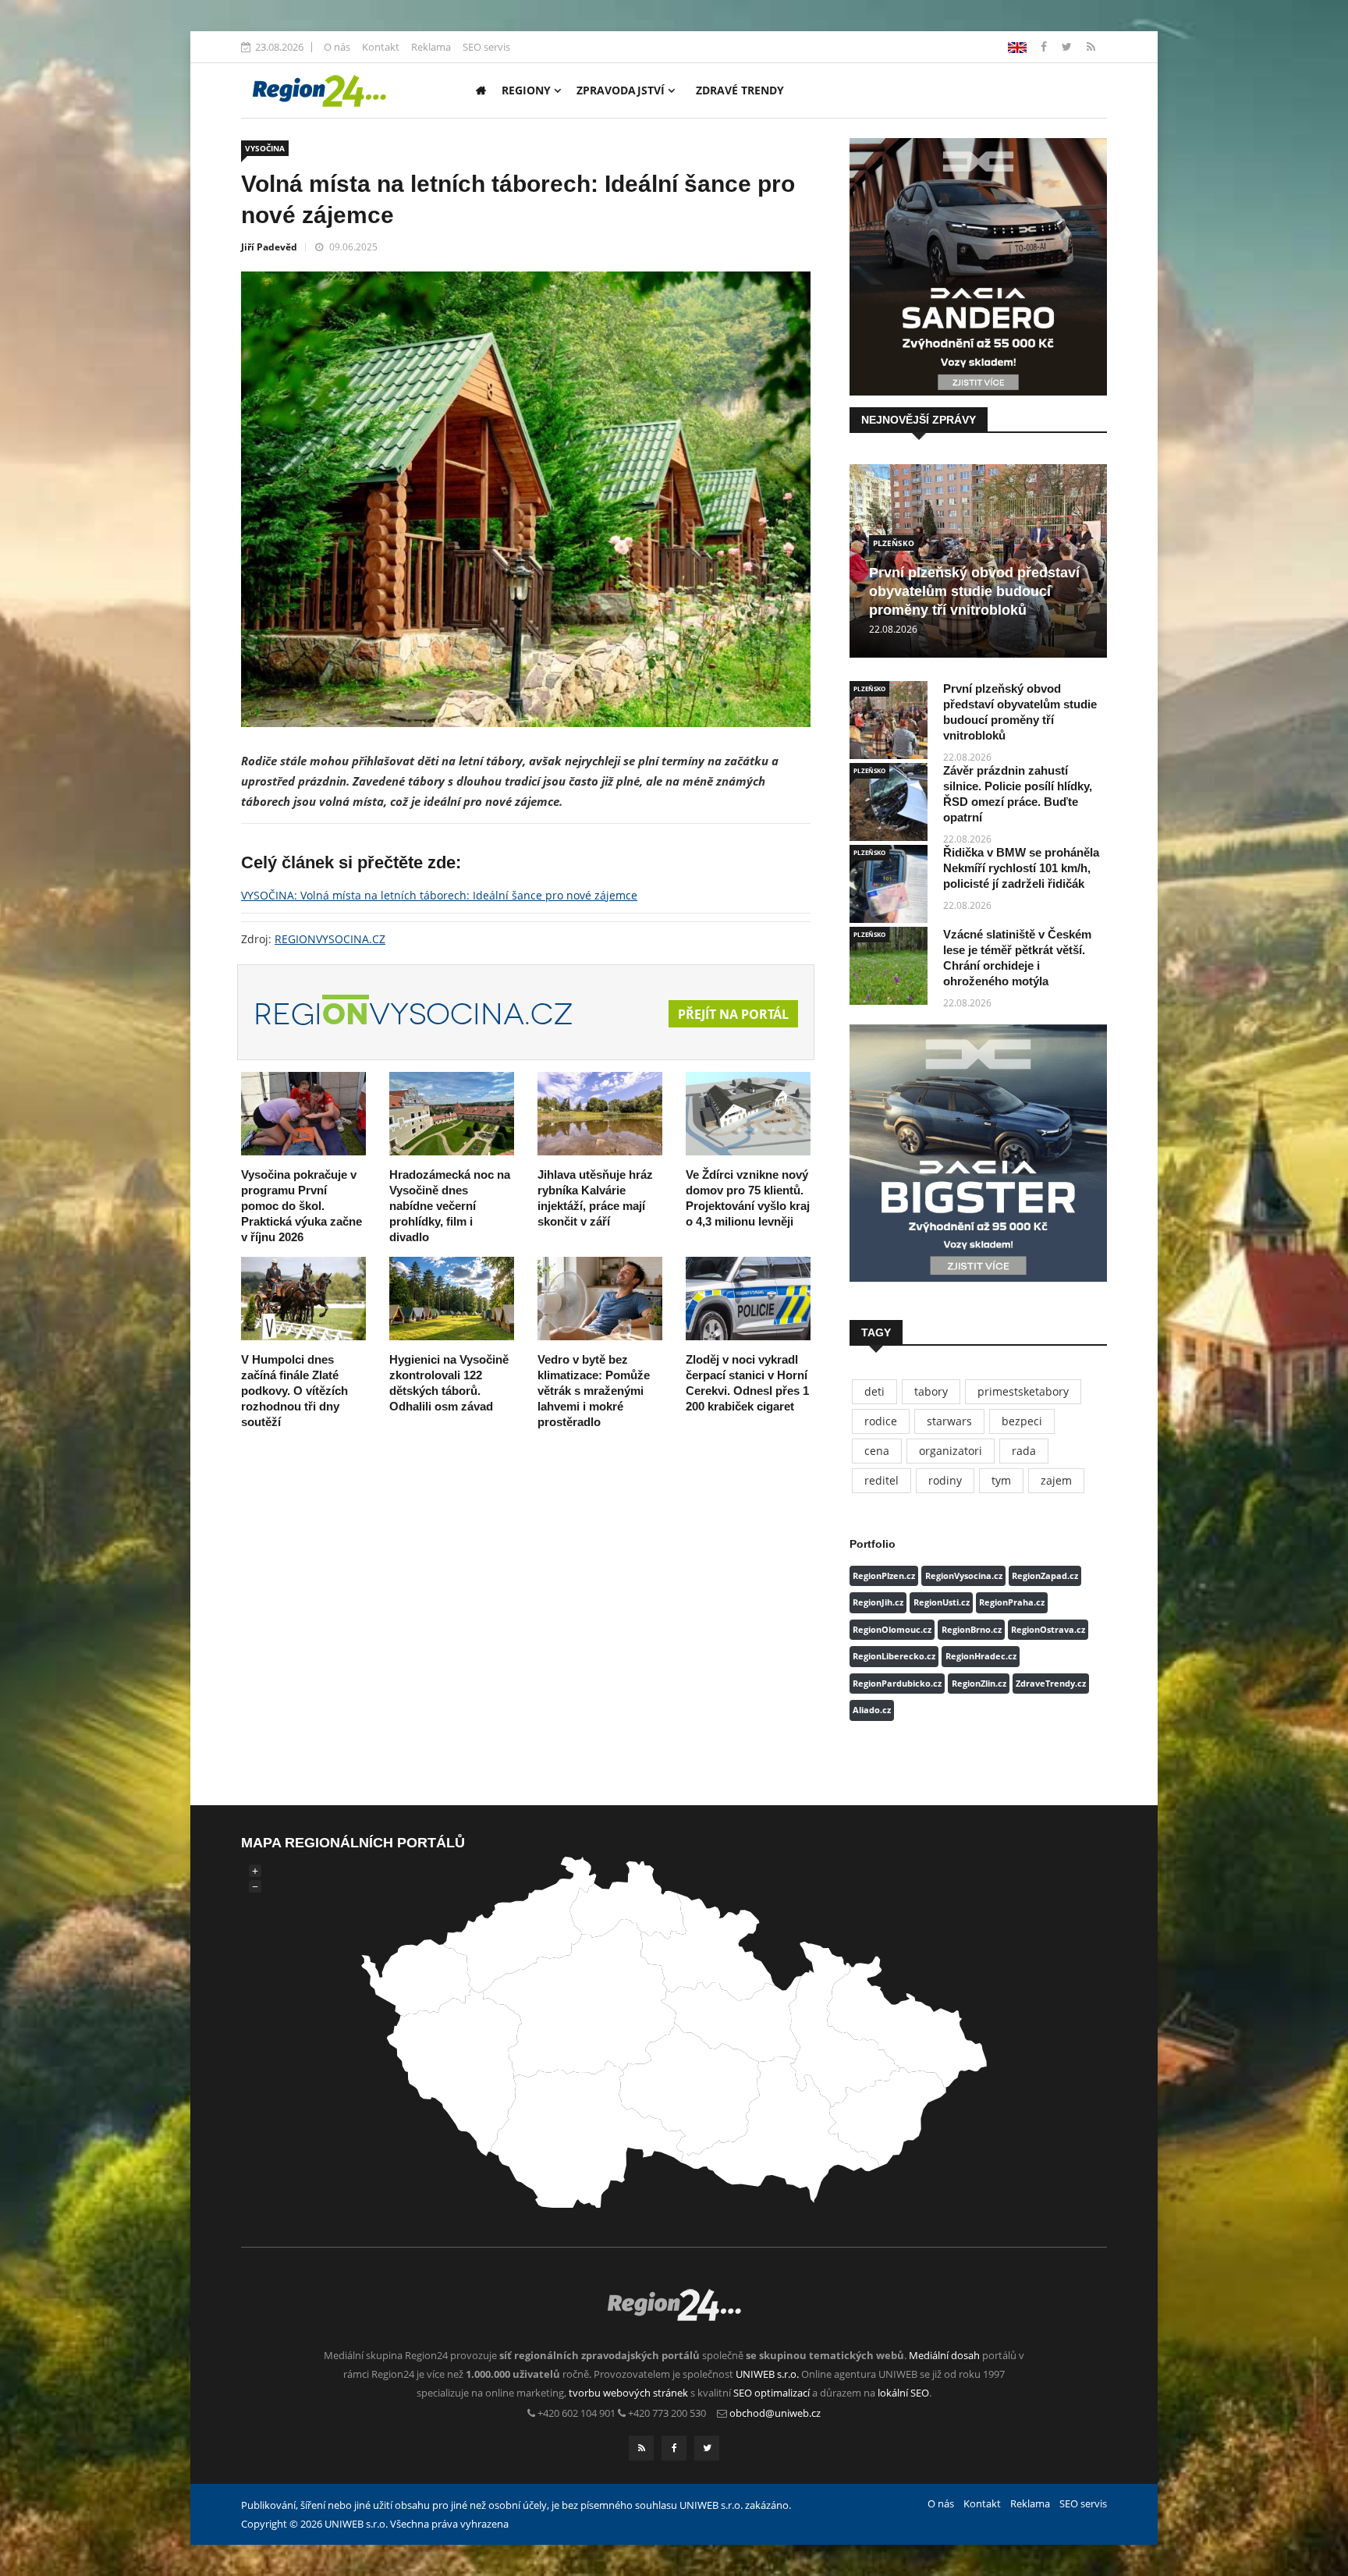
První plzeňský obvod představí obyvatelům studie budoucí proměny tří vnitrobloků (974, 591)
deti (874, 1391)
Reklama (431, 47)
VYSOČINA (265, 148)
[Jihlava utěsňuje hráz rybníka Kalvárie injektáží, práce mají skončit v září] (600, 1114)
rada (1024, 1451)
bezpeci (1022, 1421)
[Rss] (1091, 46)
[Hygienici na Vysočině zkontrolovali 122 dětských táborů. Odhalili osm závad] (452, 1299)
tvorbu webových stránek (628, 2393)
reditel (882, 1480)
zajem (1056, 1480)
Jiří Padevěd (269, 247)
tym (1001, 1480)
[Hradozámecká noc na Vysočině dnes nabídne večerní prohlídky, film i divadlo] (452, 1114)
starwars (949, 1421)
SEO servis (486, 47)
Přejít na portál (733, 1014)
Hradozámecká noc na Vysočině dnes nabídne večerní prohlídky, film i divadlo (450, 1206)
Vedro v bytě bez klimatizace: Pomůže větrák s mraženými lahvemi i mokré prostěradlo (594, 1391)
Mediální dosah (944, 2355)
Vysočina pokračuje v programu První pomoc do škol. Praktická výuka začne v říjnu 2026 (302, 1206)
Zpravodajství (622, 90)
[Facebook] (1017, 46)
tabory (931, 1391)
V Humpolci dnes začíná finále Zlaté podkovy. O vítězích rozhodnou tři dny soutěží (294, 1391)
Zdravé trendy (740, 90)
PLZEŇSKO (894, 543)
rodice (881, 1421)
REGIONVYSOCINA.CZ (330, 939)
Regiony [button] (528, 90)
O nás (337, 47)
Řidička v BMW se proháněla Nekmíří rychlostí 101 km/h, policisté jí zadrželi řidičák (1021, 868)
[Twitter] (1068, 46)
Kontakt (381, 47)
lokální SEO (903, 2393)
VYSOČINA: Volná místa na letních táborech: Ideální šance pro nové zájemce (439, 895)
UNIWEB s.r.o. (767, 2374)
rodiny (945, 1480)
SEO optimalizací (772, 2393)
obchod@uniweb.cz (775, 2413)
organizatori (951, 1451)
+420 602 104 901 (576, 2413)
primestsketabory (1023, 1391)
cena (877, 1451)
